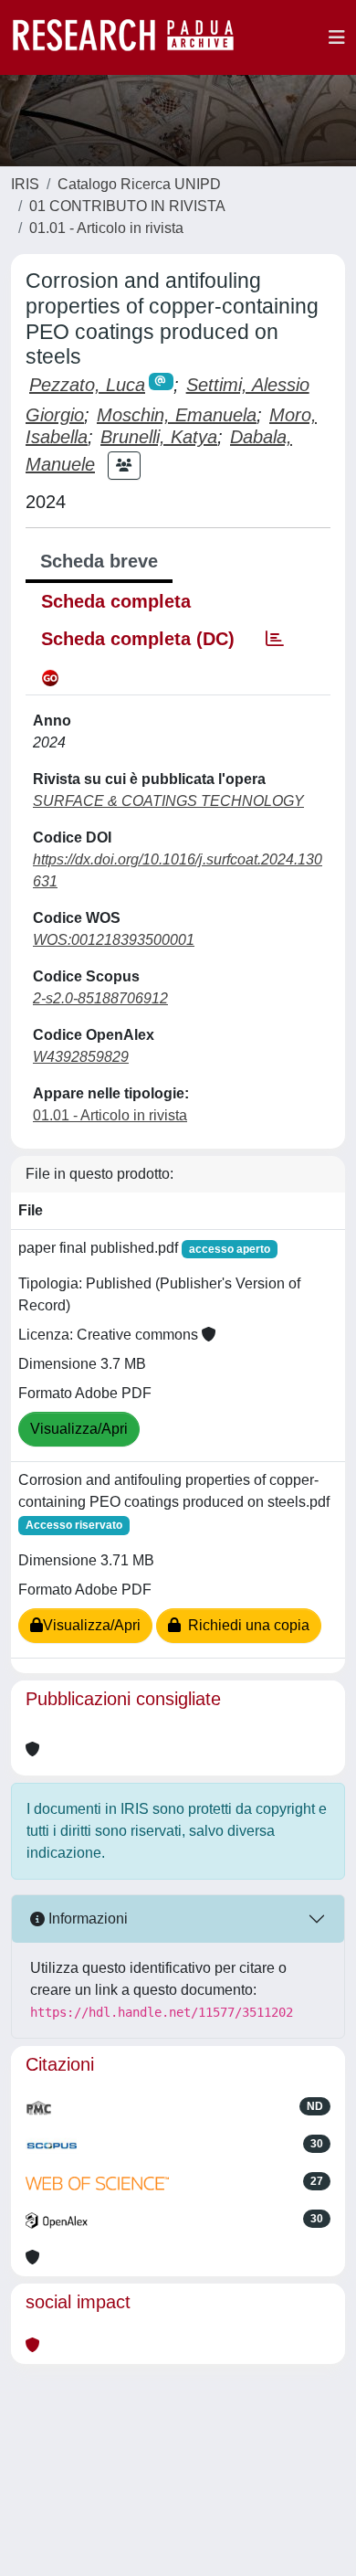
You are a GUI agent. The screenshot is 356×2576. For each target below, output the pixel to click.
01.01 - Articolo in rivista (106, 228)
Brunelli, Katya (159, 437)
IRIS (25, 184)
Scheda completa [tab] (116, 601)
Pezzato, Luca (87, 385)
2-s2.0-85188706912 (100, 998)
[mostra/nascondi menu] (337, 37)
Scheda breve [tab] (99, 561)
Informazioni (86, 1919)
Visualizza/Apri (79, 1429)
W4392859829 (81, 1057)
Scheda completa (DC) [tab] (138, 639)
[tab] (275, 639)
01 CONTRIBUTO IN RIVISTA (127, 206)
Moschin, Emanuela (177, 415)
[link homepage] (132, 37)
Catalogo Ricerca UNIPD (139, 184)
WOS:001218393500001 (114, 940)
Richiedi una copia (245, 1625)
